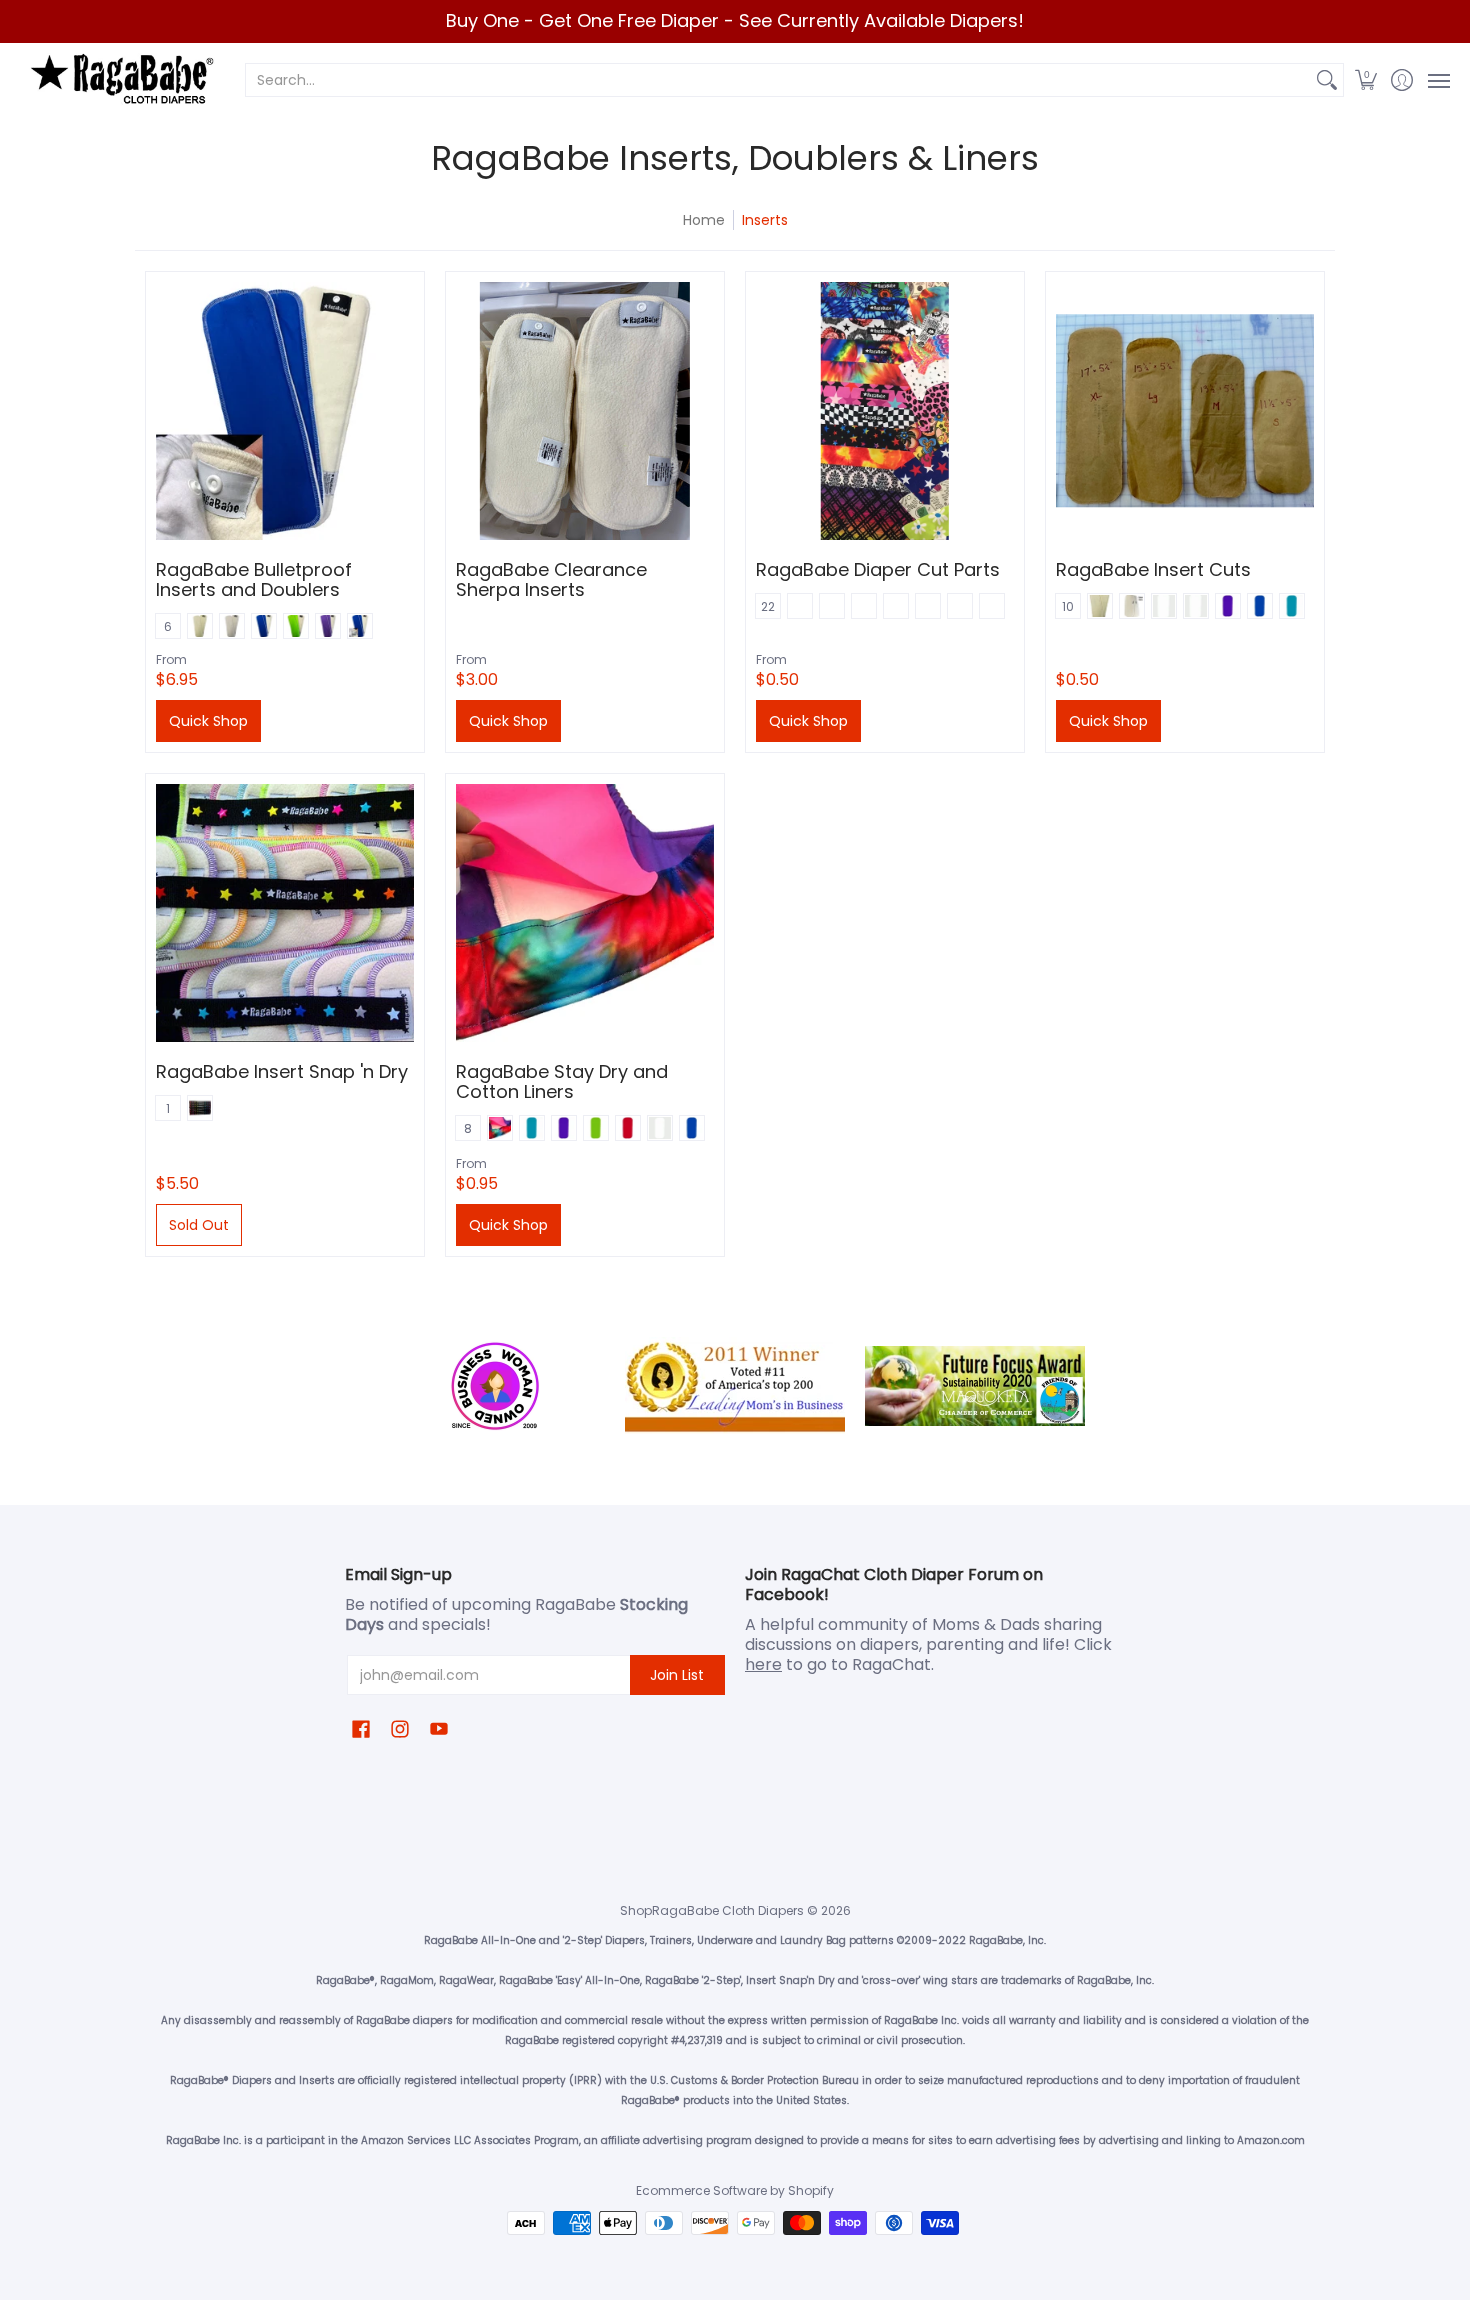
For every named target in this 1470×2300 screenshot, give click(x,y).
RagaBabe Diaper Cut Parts (878, 569)
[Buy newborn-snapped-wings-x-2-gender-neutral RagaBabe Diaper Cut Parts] (885, 411)
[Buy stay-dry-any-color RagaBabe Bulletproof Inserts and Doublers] (285, 411)
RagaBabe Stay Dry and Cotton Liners (562, 1081)
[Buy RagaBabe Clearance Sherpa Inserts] (585, 411)
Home (704, 220)
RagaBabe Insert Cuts (1153, 569)
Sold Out (199, 1225)
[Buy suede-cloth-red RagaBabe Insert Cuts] (1185, 411)
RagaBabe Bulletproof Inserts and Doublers (254, 579)
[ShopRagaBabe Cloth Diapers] (120, 80)
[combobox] (778, 80)
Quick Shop (208, 721)
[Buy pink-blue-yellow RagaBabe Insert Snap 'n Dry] (285, 913)
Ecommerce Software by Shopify (735, 2190)
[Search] (1327, 80)
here (763, 1664)
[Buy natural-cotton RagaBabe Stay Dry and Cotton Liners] (585, 913)
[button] (1366, 80)
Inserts (765, 220)
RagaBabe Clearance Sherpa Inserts (551, 579)
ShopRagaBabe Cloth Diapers (712, 1910)
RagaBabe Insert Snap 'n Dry (282, 1071)
